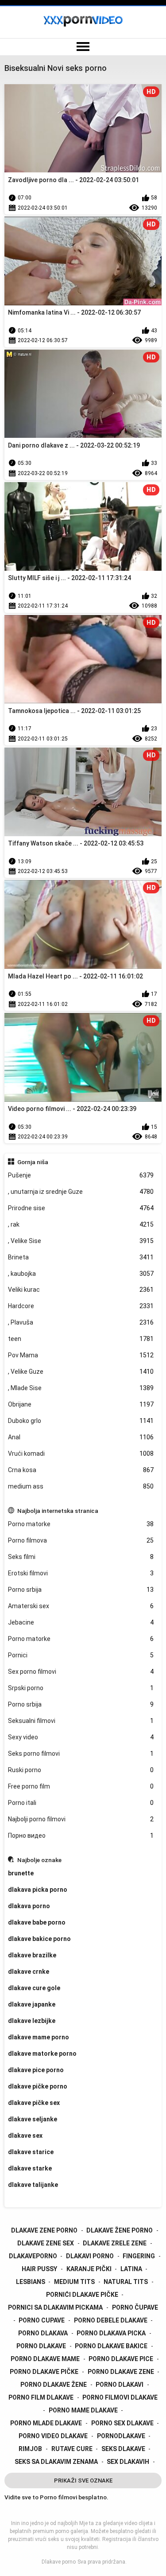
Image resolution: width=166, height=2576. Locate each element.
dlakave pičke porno (38, 2086)
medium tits (74, 2282)
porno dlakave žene (54, 2385)
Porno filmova (81, 1540)
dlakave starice (31, 2152)
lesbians (31, 2282)
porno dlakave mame (45, 2359)
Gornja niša (33, 1162)
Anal (81, 1437)
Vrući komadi (81, 1454)
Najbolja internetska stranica (58, 1511)
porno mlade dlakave (46, 2423)
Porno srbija (81, 1590)
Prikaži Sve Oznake (83, 2481)
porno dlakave (41, 2346)
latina (131, 2269)
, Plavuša (81, 1322)
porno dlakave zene (121, 2372)
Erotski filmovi (81, 1573)
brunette (21, 1873)
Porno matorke (81, 1524)
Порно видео (81, 1836)
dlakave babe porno (37, 1922)
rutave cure (72, 2449)
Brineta (81, 1257)
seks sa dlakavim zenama (56, 2462)
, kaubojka (81, 1274)
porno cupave (42, 2320)
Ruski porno (81, 1770)
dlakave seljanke (33, 2119)
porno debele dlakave (111, 2320)
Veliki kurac (81, 1290)
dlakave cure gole (34, 1988)
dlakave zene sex (46, 2243)
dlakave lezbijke (32, 2021)
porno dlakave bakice (111, 2346)
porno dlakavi (120, 2385)
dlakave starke (30, 2168)
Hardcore (81, 1306)
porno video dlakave (53, 2436)
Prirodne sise (81, 1208)
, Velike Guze (81, 1372)
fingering (139, 2256)
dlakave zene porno (44, 2230)
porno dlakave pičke (44, 2372)
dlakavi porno (90, 2256)
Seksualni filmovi (81, 1721)
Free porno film (81, 1786)
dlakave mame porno (39, 2037)
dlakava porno (29, 1906)
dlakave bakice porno (39, 1939)
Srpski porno (81, 1688)
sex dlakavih (128, 2462)
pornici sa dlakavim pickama (55, 2307)
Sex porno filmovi (81, 1672)
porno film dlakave (41, 2397)
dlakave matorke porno (42, 2054)
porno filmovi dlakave (120, 2397)
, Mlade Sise (81, 1388)
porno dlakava (43, 2333)
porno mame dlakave (83, 2410)
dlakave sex (25, 2136)
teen (81, 1339)
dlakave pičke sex (34, 2103)
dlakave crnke (29, 1972)
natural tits (126, 2282)
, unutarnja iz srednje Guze (81, 1192)
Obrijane (81, 1404)
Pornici (81, 1655)
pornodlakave (121, 2436)
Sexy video (81, 1737)
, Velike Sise (81, 1241)
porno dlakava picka (111, 2333)
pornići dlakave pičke (82, 2295)
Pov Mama (81, 1355)
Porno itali (81, 1803)
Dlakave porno (59, 2562)
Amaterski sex (81, 1606)
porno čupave (135, 2307)
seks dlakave (123, 2449)
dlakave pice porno (36, 2070)
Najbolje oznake (39, 1860)
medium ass (81, 1486)
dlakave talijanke (33, 2185)
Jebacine (81, 1622)
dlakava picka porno (38, 1890)
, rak (81, 1224)
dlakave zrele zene (115, 2243)
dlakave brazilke (32, 1955)
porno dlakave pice (121, 2359)
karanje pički (89, 2269)
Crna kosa (81, 1470)
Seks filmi (81, 1557)
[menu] (83, 47)
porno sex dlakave (122, 2423)
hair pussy (39, 2269)
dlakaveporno (33, 2256)
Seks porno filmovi (81, 1754)
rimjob (30, 2449)
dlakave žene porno (120, 2230)
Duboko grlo (81, 1421)
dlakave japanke (32, 2004)
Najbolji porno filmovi (81, 1819)
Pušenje (81, 1175)
